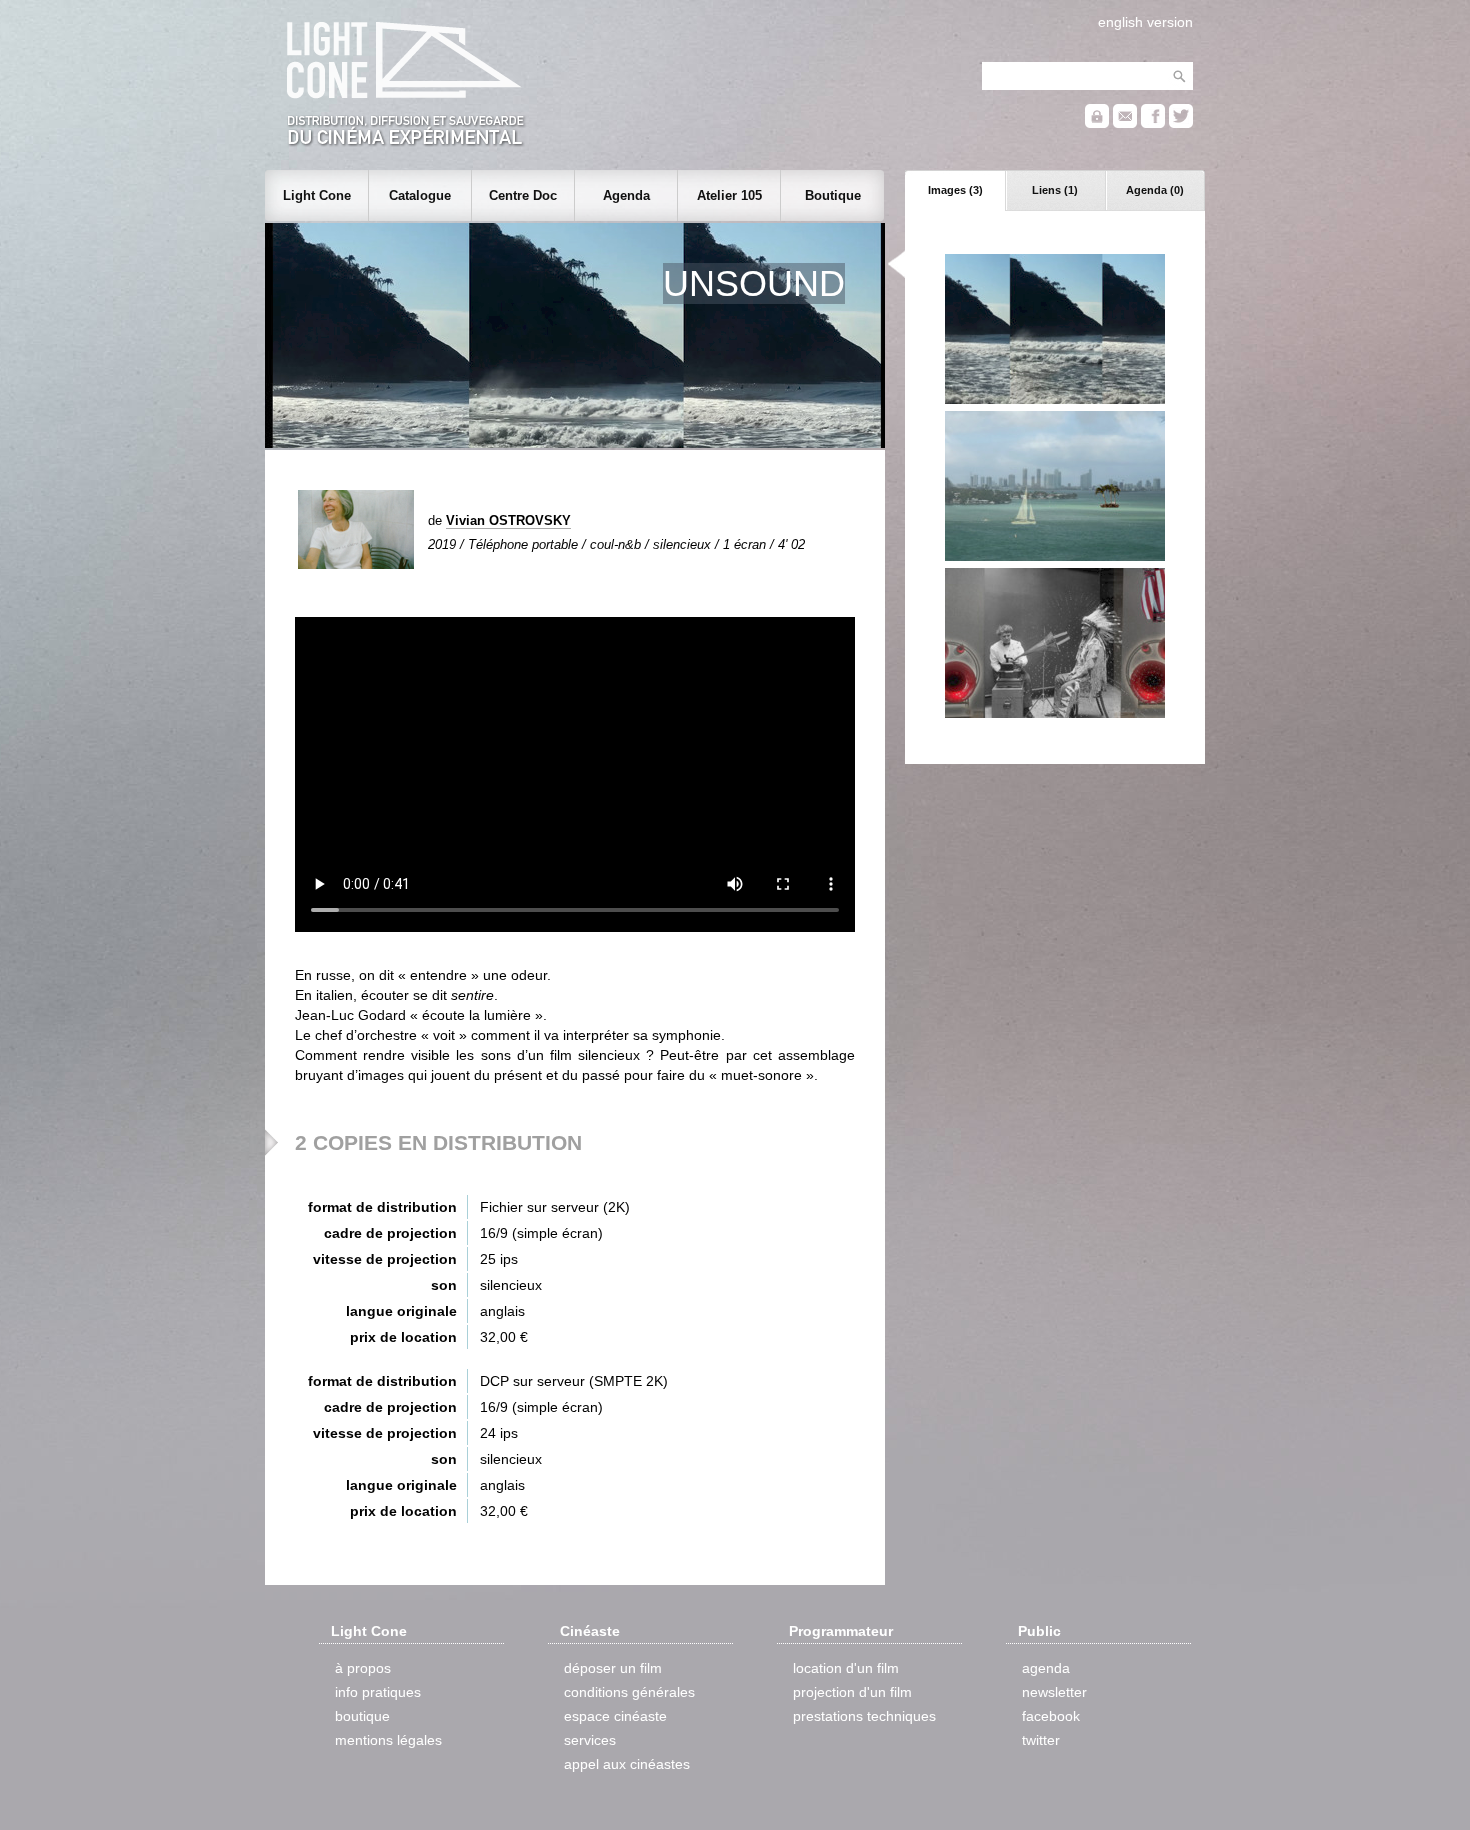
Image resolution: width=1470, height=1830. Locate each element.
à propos (363, 1668)
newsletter (1054, 1692)
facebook (1051, 1716)
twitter (1041, 1740)
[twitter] (1181, 123)
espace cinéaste (615, 1716)
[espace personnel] (1097, 123)
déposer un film (613, 1668)
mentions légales (388, 1740)
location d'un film (846, 1668)
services (590, 1740)
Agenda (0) (1155, 190)
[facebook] (1153, 123)
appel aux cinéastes (627, 1764)
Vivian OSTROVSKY (508, 520)
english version (1145, 22)
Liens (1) (1055, 190)
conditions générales (629, 1692)
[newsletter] (1125, 123)
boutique (362, 1716)
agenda (1046, 1668)
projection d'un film (852, 1692)
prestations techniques (864, 1716)
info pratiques (378, 1692)
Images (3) (955, 190)
